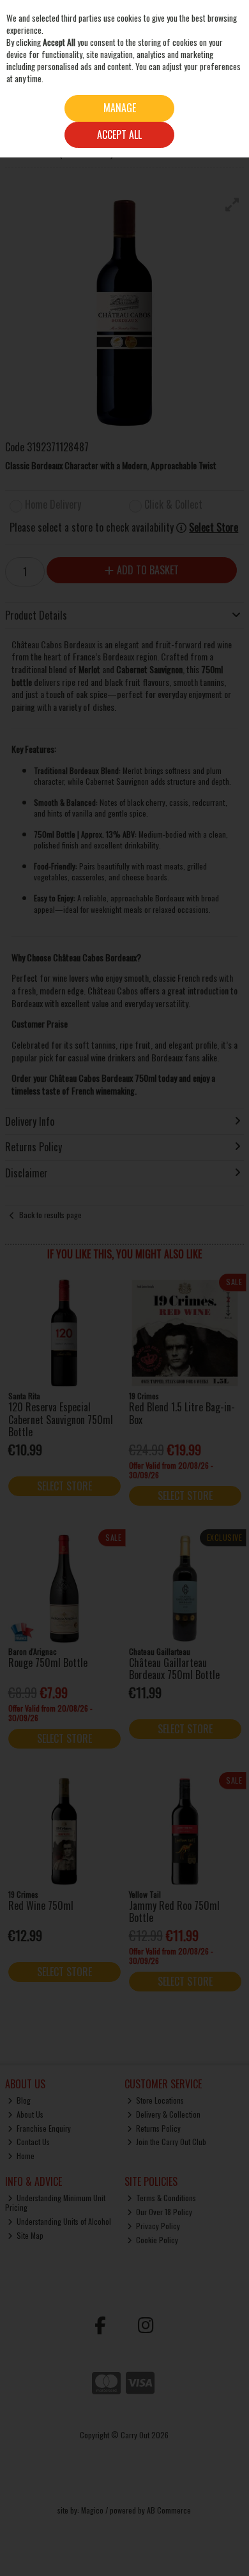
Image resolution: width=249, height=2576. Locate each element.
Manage (120, 108)
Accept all (119, 135)
